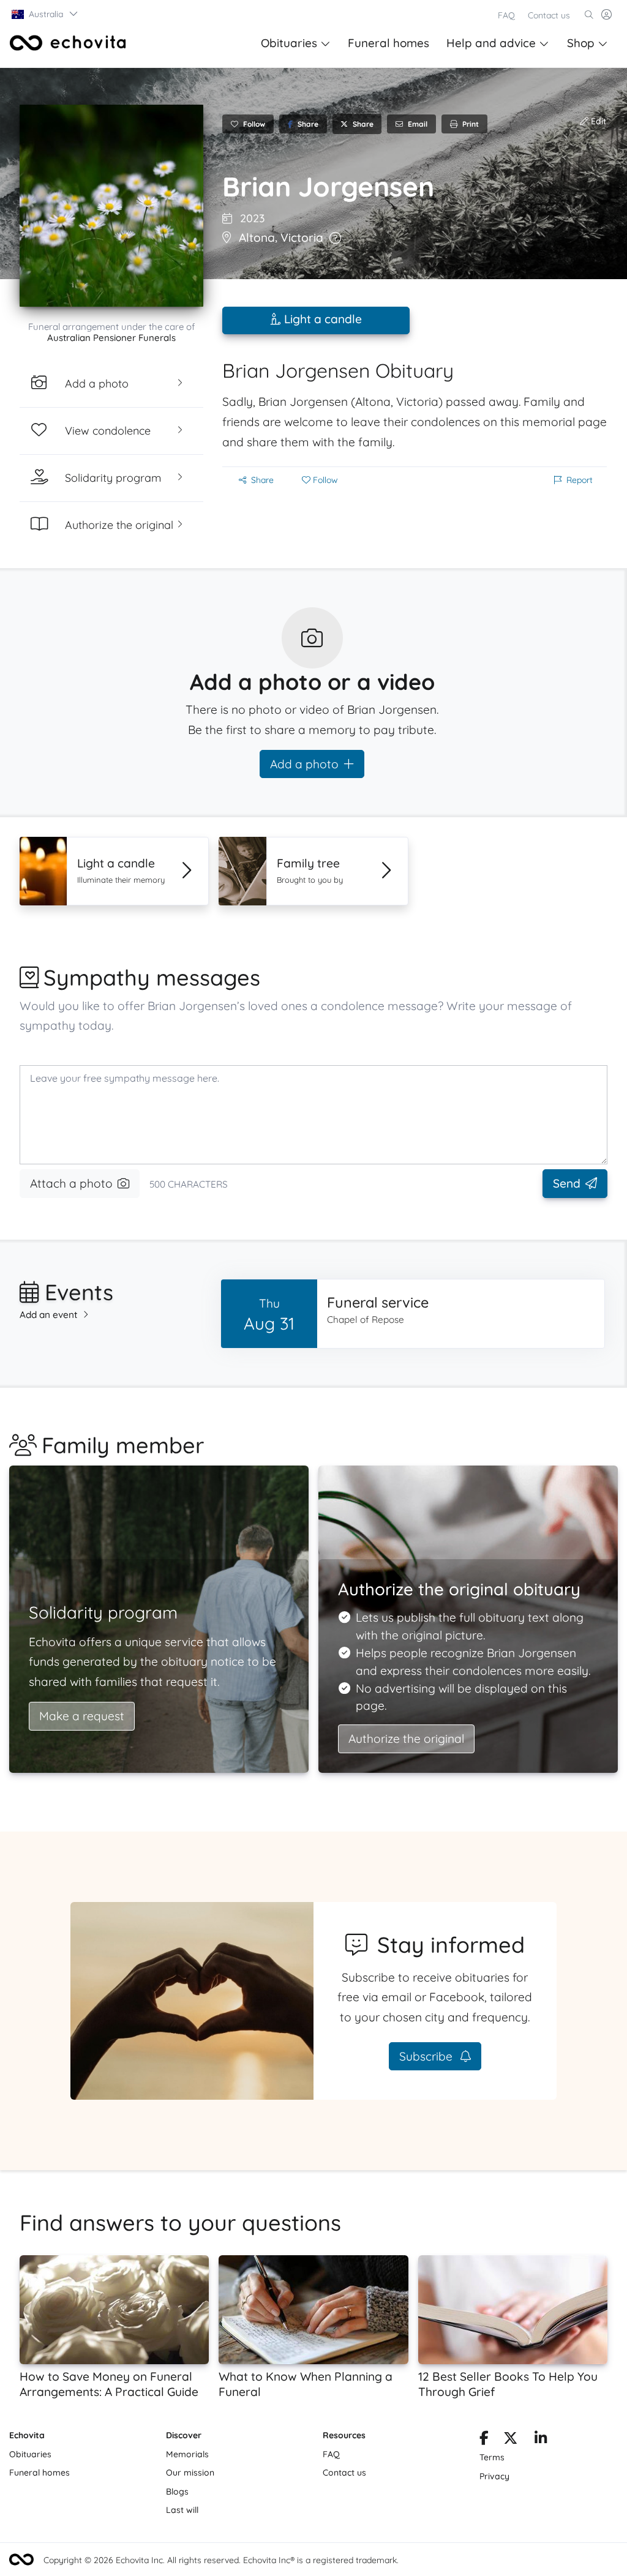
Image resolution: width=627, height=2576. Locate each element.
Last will (182, 2510)
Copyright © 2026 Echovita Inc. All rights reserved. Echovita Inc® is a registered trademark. (221, 2560)
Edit (597, 121)
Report (580, 480)
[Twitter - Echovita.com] (510, 2440)
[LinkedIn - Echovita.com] (541, 2440)
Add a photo (304, 764)
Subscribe (427, 2056)
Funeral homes (389, 43)
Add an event (49, 1315)
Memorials (187, 2454)
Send (567, 1183)
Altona (257, 238)
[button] (45, 14)
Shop (581, 43)
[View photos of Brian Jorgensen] (111, 206)
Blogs (177, 2492)
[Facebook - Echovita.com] (484, 2440)
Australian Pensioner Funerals (111, 338)
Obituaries (289, 43)
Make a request (82, 1716)
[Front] (68, 43)
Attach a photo (71, 1183)
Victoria (302, 238)
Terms (492, 2457)
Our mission (190, 2473)
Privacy (494, 2476)
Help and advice (491, 43)
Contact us (549, 15)
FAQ (506, 15)
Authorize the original (406, 1739)
